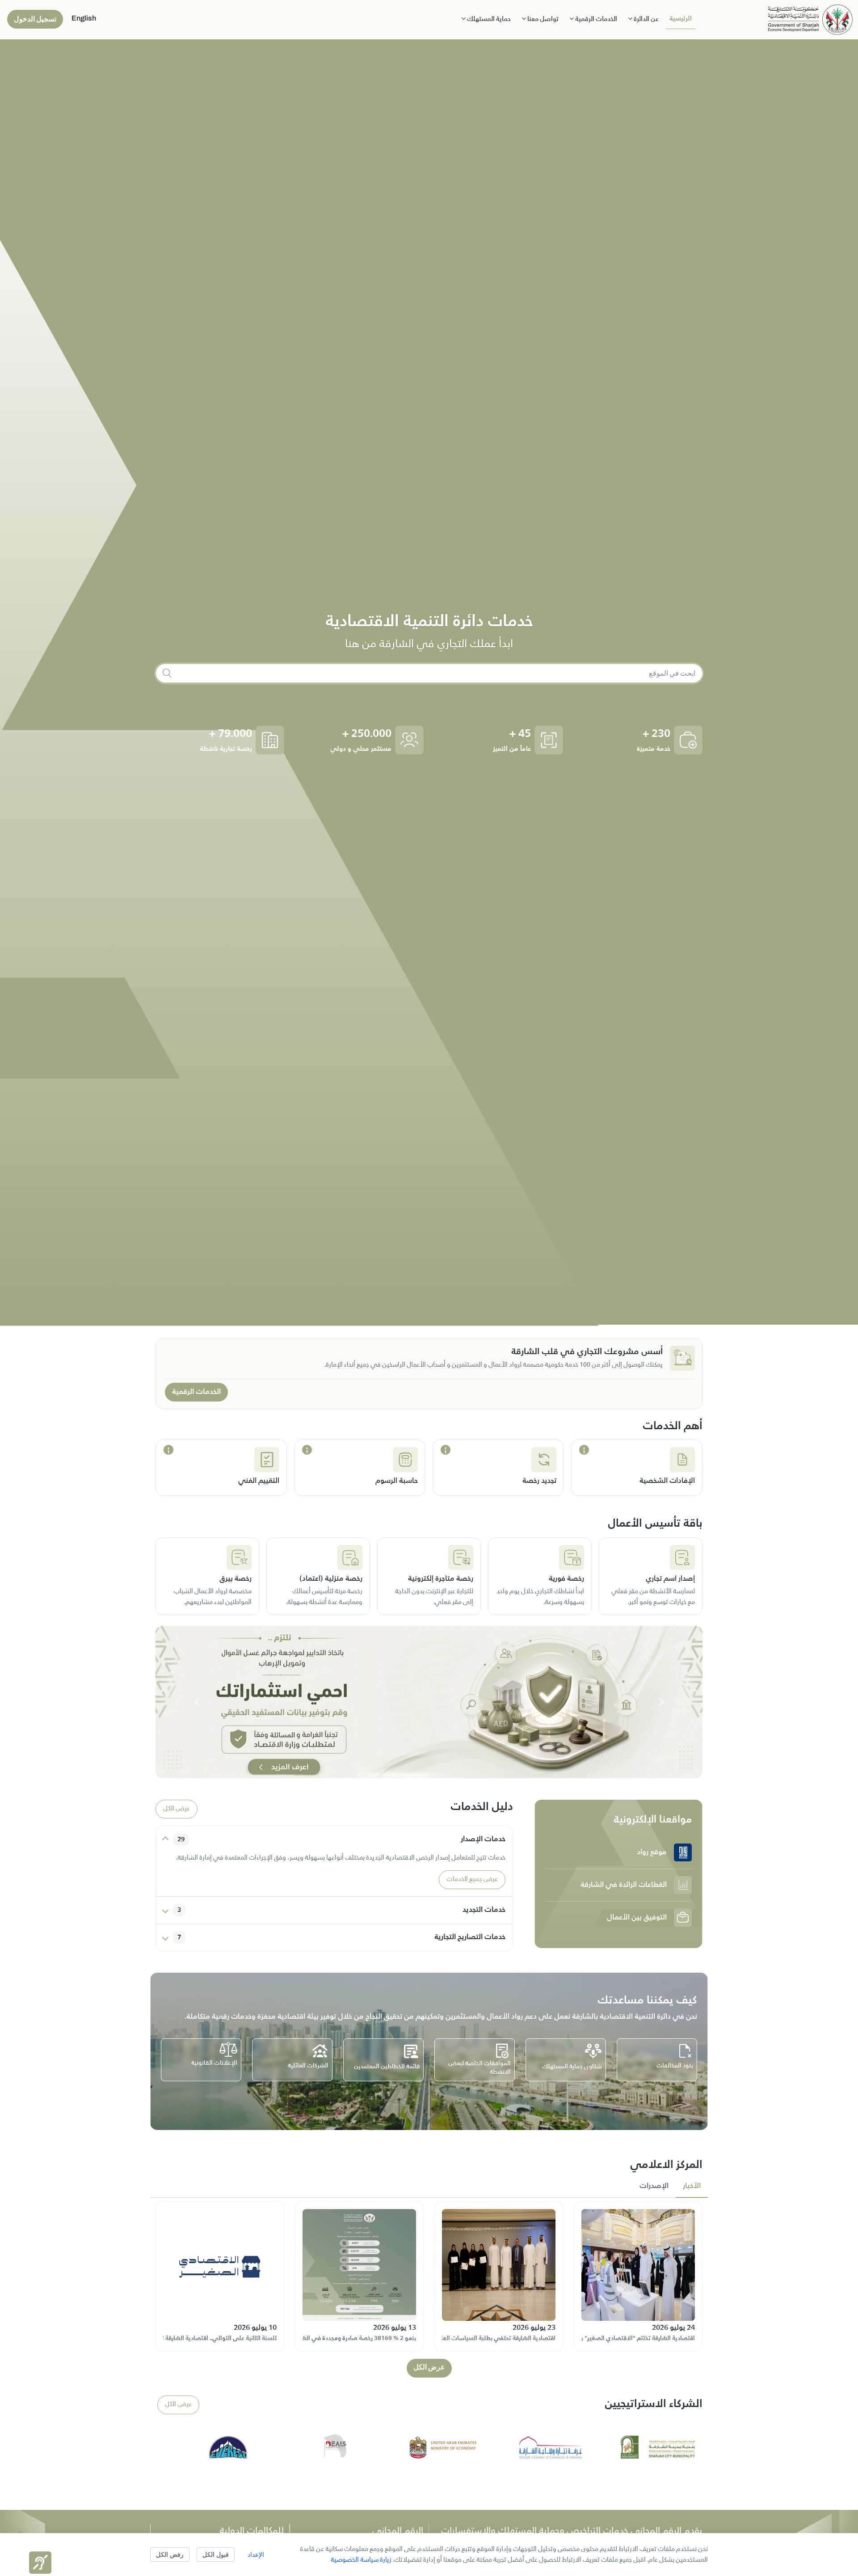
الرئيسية (681, 19)
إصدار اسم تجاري (670, 1579)
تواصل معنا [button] (542, 19)
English (84, 18)
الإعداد (256, 2554)
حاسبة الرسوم (397, 1481)
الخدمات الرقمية (196, 1392)
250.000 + (367, 734)
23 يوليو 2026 (534, 2328)
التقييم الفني (259, 1481)
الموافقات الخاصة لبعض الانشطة (479, 2068)
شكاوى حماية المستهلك (572, 2067)
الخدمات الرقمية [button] (595, 19)
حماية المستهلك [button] (488, 19)
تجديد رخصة (539, 1481)
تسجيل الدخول (35, 19)
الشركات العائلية (308, 2066)
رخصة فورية (566, 1579)
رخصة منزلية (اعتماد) (331, 1579)
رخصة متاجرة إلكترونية (441, 1579)
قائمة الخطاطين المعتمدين (387, 2067)
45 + (520, 734)
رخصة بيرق (236, 1579)
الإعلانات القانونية (214, 2063)
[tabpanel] (429, 2288)
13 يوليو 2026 (395, 2328)
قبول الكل (216, 2554)
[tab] (692, 2187)
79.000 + (231, 734)
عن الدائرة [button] (646, 19)
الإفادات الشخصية (667, 1481)
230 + (656, 734)
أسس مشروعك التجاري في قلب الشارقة (587, 1352)
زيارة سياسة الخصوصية (361, 2560)
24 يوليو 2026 (673, 2328)
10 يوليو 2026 (255, 2328)
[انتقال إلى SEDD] (810, 19)
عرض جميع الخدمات (472, 1880)
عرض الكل (177, 1809)
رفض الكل (170, 2554)
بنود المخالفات (675, 2066)
